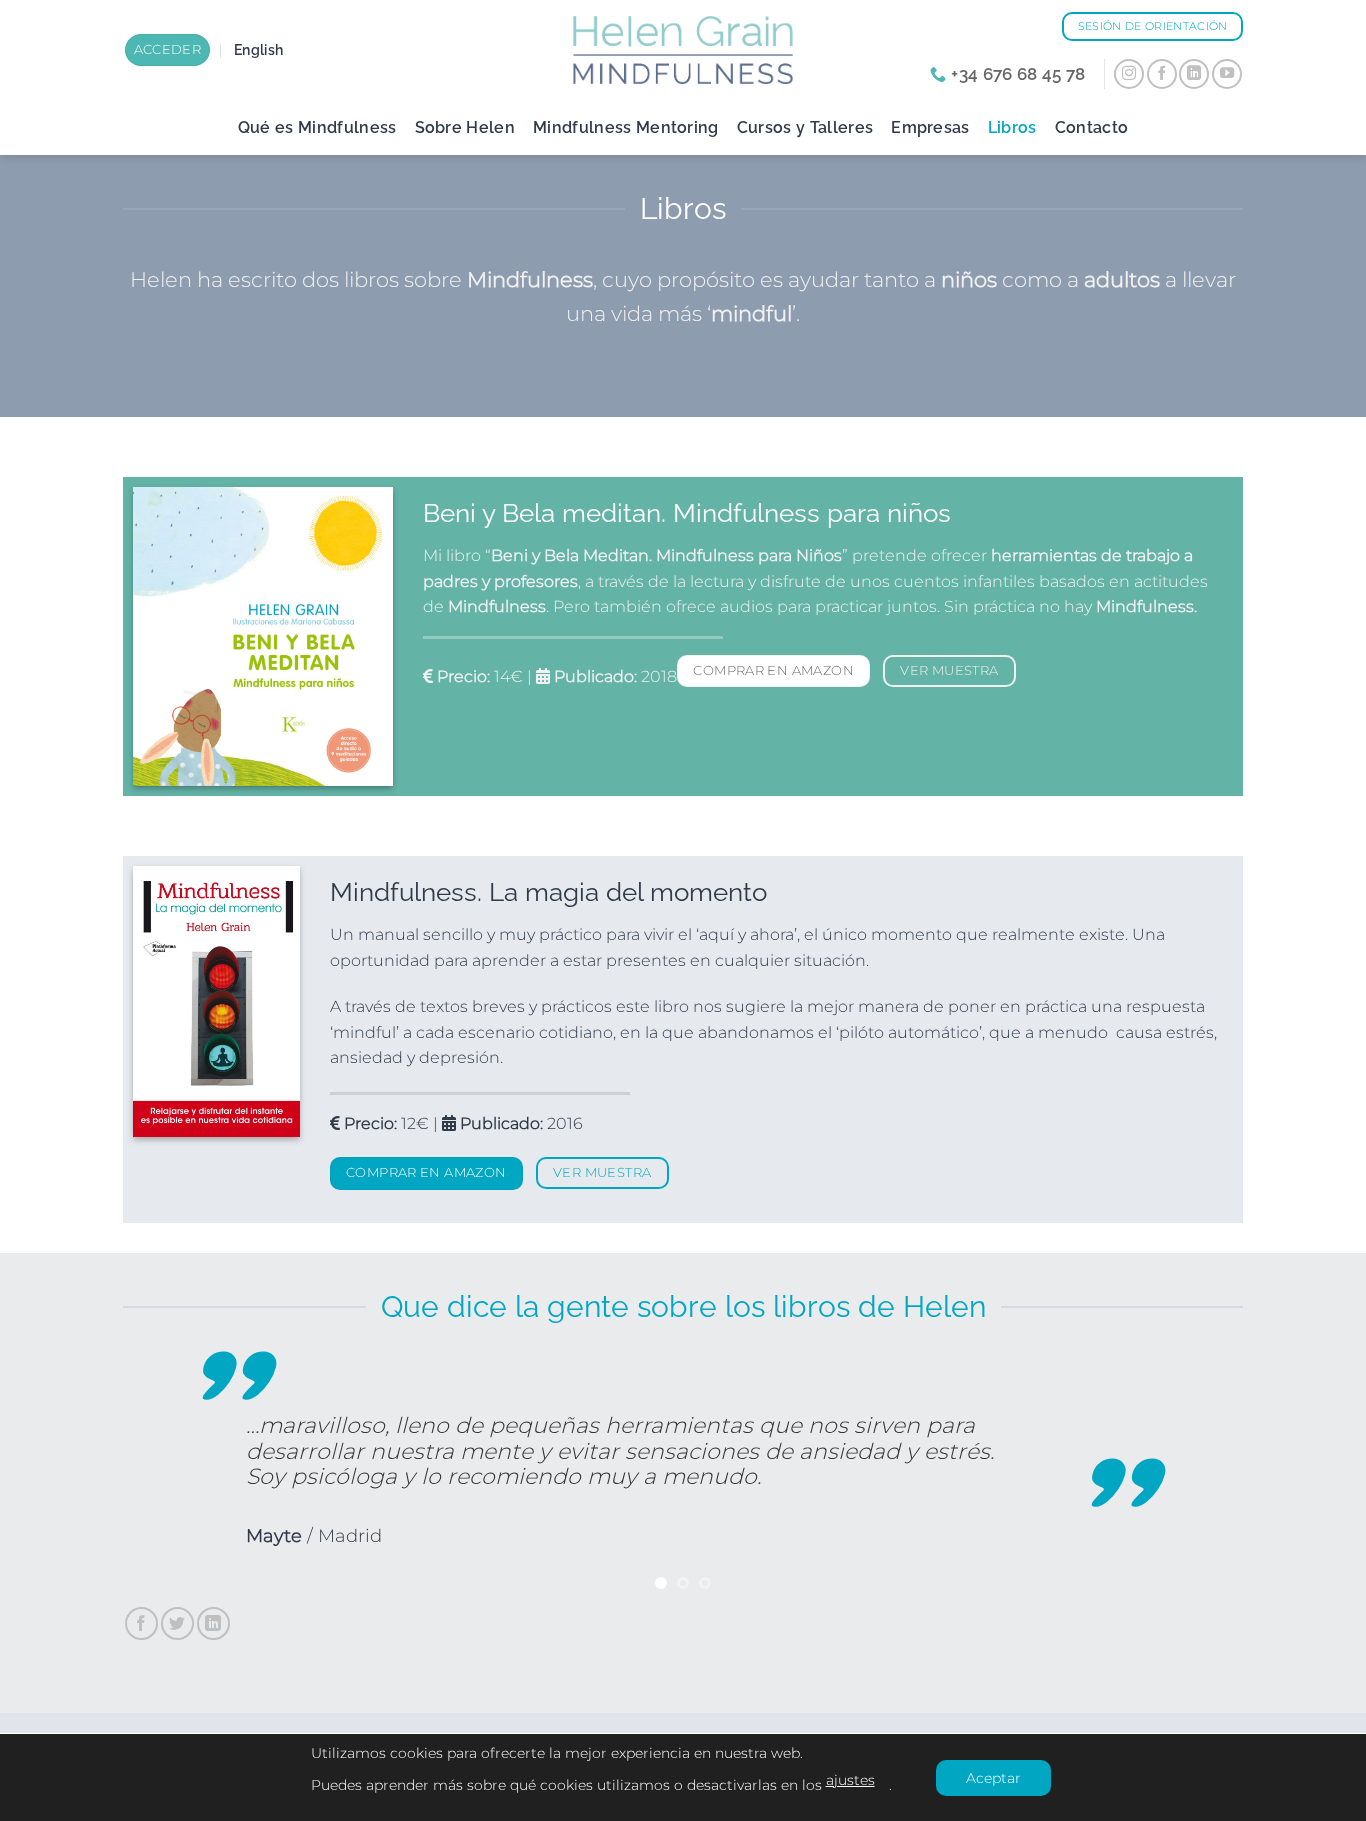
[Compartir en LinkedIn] (213, 1623)
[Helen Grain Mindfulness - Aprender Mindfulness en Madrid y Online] (683, 49)
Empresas (930, 127)
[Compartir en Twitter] (177, 1623)
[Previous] (171, 1473)
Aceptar (993, 1778)
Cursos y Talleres (805, 127)
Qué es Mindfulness (317, 127)
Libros (1012, 127)
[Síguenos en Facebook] (1162, 74)
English (258, 49)
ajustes (850, 1780)
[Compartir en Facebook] (141, 1623)
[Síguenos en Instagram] (1129, 74)
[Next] (1195, 1473)
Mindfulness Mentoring (626, 127)
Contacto (1092, 127)
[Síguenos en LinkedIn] (1194, 74)
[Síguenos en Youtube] (1227, 74)
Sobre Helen (465, 127)
